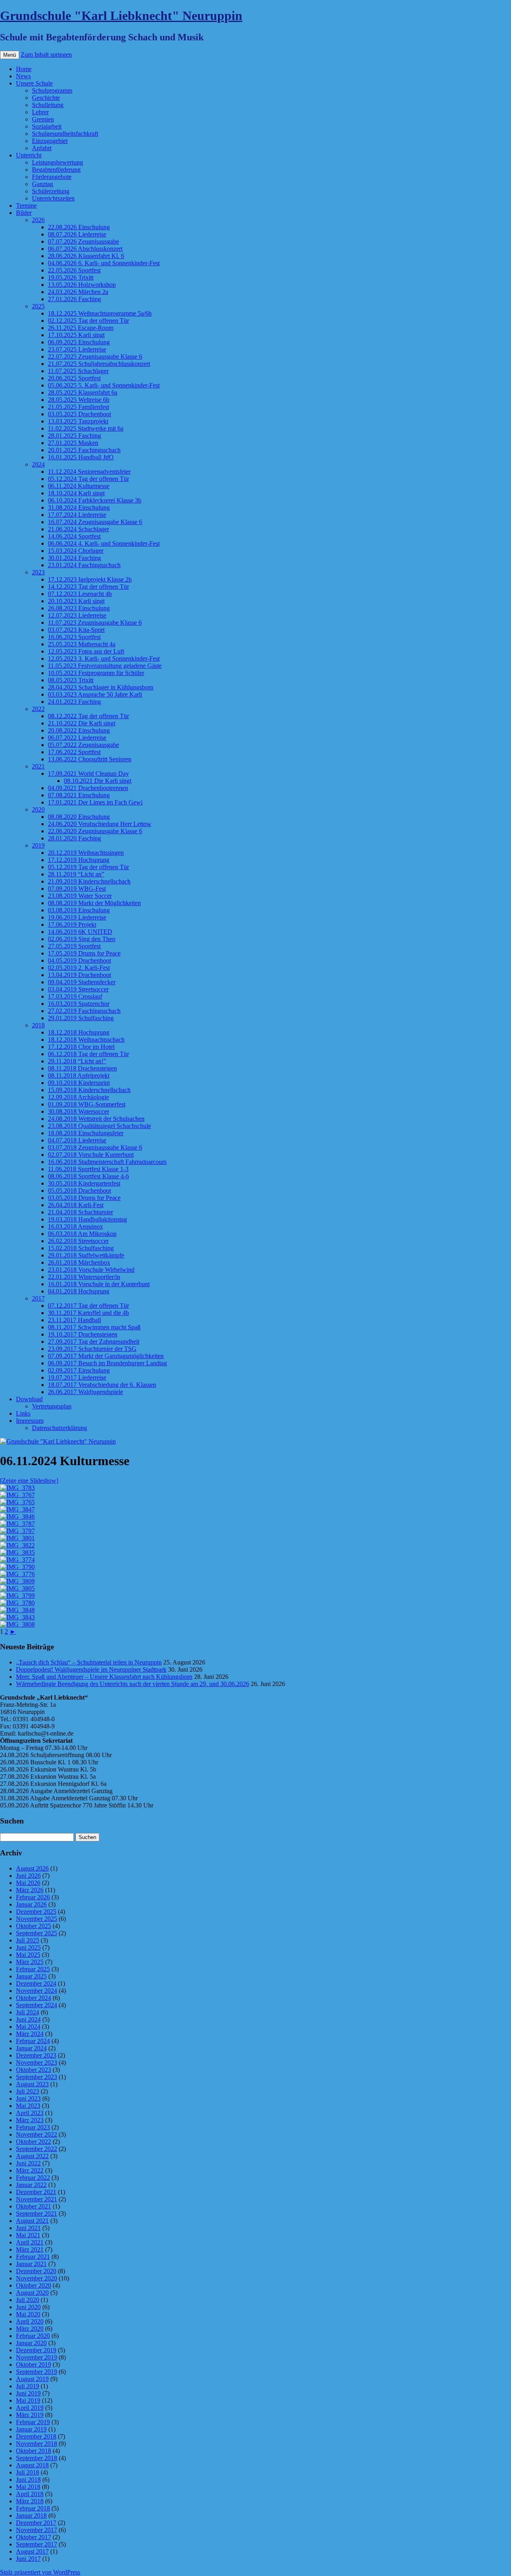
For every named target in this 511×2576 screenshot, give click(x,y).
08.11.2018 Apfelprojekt (79, 1075)
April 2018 (30, 2494)
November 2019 (37, 2357)
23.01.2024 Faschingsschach (84, 565)
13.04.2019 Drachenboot (79, 975)
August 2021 (32, 2221)
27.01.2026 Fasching (74, 299)
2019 (38, 845)
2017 (38, 1298)
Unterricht (29, 155)
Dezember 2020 (36, 2271)
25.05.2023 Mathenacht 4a (82, 644)
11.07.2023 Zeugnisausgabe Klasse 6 (95, 623)
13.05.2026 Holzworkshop (82, 285)
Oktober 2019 (34, 2364)
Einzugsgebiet (50, 141)
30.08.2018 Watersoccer (78, 1111)
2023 (38, 572)
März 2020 (30, 2329)
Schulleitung (48, 105)
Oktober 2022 (34, 2142)
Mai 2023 (28, 2106)
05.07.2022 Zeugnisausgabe (83, 745)
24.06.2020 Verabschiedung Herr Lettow (100, 824)
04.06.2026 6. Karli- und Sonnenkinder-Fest (104, 263)
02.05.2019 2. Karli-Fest (79, 968)
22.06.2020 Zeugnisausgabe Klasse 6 (95, 831)
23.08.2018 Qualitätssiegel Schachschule (99, 1126)
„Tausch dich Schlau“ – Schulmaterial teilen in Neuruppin (89, 1662)
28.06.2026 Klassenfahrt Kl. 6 (86, 256)
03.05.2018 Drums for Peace (84, 1198)
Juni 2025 (28, 1947)
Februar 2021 (33, 2257)
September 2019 (37, 2372)
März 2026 (30, 1890)
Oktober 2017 (34, 2537)
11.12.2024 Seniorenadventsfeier (89, 472)
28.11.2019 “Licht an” (76, 874)
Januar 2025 (31, 1976)
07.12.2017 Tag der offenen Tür (88, 1306)
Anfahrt (42, 148)
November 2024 (37, 1991)
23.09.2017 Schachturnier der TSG (92, 1349)
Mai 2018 (28, 2487)
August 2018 (32, 2465)
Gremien (43, 119)
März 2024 (30, 2034)
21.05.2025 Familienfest (78, 407)
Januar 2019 (31, 2429)
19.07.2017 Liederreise (77, 1377)
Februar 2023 (33, 2127)
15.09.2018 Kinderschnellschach (89, 1090)
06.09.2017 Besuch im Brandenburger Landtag (107, 1363)
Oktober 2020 (34, 2285)
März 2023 (30, 2120)
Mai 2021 (28, 2235)
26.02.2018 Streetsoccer (78, 1241)
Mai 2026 (28, 1883)
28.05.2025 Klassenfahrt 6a (83, 392)
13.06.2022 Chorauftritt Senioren (90, 759)
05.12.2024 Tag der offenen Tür (88, 479)
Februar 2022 (33, 2178)
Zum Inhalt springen (46, 55)
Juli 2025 (28, 1940)
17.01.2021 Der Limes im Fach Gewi (95, 802)
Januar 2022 (31, 2185)
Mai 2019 (28, 2400)
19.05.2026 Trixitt (71, 277)
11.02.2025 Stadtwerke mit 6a (86, 428)
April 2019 (30, 2408)
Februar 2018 (33, 2508)
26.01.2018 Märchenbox (79, 1262)
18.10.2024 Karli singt (76, 493)
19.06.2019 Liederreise (77, 917)
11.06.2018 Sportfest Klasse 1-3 (88, 1169)
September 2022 (37, 2149)
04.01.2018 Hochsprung (79, 1291)
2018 (38, 1025)
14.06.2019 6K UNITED (80, 932)
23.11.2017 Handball (74, 1320)
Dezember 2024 (36, 1983)
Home (24, 69)
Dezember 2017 (36, 2523)
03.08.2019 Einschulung (79, 910)
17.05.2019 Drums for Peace (84, 953)
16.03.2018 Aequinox (75, 1226)
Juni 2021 (28, 2228)
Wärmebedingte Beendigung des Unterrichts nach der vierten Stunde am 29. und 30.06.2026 (133, 1684)
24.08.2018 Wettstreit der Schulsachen (96, 1119)
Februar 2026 (33, 1897)
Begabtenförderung (56, 170)
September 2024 (37, 2005)
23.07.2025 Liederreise (77, 349)
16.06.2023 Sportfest (74, 637)
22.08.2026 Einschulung (79, 227)
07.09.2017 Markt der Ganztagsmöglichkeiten (106, 1356)
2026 (38, 220)
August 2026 (32, 1868)
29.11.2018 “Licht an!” (77, 1061)
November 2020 (37, 2278)
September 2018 (37, 2458)
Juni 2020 (28, 2307)
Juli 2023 (28, 2091)
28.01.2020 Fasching (74, 838)
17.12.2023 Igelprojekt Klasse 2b (90, 579)
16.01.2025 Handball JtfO (81, 457)
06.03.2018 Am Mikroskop (82, 1234)
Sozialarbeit (47, 126)
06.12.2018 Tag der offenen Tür (88, 1054)
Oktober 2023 (34, 2070)
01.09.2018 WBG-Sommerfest (87, 1104)
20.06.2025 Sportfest (74, 378)
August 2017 (32, 2551)
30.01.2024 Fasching (74, 558)
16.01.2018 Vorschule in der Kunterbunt (99, 1284)
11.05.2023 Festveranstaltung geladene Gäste (105, 666)
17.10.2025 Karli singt (76, 335)
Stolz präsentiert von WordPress (40, 2572)
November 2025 (37, 1919)
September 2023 (37, 2077)
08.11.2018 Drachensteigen (82, 1068)
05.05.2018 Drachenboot (79, 1191)
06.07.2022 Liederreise (77, 738)
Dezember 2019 (36, 2350)
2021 (38, 766)
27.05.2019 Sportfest (74, 946)
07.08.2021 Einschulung (79, 795)
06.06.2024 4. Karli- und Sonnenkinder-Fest (104, 543)
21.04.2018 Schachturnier (80, 1212)
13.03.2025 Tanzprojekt (78, 421)
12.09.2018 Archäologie (78, 1097)
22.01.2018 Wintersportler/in (84, 1277)
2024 (38, 464)
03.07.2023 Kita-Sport (76, 630)
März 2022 (30, 2170)
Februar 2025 (33, 1969)
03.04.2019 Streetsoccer (78, 989)
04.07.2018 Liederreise (77, 1140)
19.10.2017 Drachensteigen (83, 1334)
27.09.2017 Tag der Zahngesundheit (94, 1342)
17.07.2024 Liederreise (77, 515)
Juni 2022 (28, 2163)
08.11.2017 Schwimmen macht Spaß (94, 1327)
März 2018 (30, 2501)
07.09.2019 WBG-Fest (77, 889)
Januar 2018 (31, 2515)
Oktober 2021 (34, 2206)
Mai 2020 (28, 2314)
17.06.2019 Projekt (72, 925)
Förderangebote (52, 177)
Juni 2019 (28, 2393)
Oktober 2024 (34, 1998)
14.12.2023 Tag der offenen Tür (88, 587)
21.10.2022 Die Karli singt (82, 723)
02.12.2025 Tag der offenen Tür (88, 321)
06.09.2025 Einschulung (79, 342)
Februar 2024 (33, 2041)
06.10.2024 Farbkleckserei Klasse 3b (95, 500)
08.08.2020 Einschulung (79, 817)
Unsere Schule (34, 83)
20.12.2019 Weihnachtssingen (86, 853)
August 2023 (32, 2084)
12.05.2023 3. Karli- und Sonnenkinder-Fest (104, 658)
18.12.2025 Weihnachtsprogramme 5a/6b (100, 313)
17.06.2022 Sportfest (74, 752)
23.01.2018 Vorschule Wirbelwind (91, 1270)
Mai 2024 (28, 2027)
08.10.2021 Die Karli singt (98, 781)
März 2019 (30, 2415)
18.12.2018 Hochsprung (79, 1032)
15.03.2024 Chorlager (76, 551)
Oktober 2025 (34, 1926)
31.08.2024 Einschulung (79, 507)
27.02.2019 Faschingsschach (84, 1011)
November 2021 (37, 2199)
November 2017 (37, 2530)
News (23, 76)
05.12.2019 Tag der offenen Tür (88, 867)
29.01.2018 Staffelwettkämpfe (86, 1255)
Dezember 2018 (36, 2436)
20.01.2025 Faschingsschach (84, 450)
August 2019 (32, 2379)
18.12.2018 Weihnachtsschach (86, 1040)
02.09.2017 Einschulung (79, 1370)
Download (29, 1399)
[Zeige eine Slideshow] (29, 1481)
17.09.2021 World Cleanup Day (88, 774)
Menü (10, 55)
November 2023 (37, 2063)
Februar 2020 (33, 2336)
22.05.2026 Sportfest (74, 270)
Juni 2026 (28, 1876)
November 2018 (37, 2444)
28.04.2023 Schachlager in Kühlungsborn (101, 687)
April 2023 (30, 2113)
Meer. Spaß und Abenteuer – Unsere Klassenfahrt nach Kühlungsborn (104, 1677)
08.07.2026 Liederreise (77, 234)
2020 (38, 809)
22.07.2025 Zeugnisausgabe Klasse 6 (95, 357)
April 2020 (30, 2321)
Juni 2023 (28, 2098)
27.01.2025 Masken (73, 443)
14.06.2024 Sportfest (74, 536)
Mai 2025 (28, 1955)
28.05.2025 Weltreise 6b (79, 400)
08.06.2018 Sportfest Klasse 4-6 (88, 1176)
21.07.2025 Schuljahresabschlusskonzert (99, 364)
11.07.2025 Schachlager (78, 371)
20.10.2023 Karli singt (76, 601)
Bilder (24, 213)
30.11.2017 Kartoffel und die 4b (88, 1313)
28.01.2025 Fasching (74, 436)
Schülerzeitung (51, 191)
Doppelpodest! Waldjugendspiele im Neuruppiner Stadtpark (91, 1669)
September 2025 (37, 1933)
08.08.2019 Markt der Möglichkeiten (94, 903)
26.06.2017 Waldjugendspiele (85, 1392)
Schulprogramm (52, 90)
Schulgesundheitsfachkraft (65, 134)
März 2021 (30, 2249)
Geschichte (46, 98)
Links (23, 1413)
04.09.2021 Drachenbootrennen (88, 788)
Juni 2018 (28, 2480)
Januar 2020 (31, 2343)
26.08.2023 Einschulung (79, 608)
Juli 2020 (28, 2300)
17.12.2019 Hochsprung (79, 860)
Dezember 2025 (36, 1912)
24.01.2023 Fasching (74, 702)
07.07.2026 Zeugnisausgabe (83, 241)
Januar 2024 (31, 2048)
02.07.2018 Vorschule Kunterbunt (91, 1155)
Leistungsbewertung (57, 162)
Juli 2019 (28, 2386)
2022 (38, 709)
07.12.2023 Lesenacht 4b (80, 594)
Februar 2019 (33, 2422)
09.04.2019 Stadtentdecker (82, 982)
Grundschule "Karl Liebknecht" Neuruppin (121, 16)
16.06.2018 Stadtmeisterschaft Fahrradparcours (107, 1162)
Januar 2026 (31, 1904)
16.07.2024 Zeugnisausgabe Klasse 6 (95, 522)
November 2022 (37, 2134)
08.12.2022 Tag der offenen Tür (88, 716)
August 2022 (32, 2156)
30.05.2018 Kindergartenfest (84, 1183)
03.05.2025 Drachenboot (79, 414)
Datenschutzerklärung (59, 1428)
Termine (26, 206)
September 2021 (37, 2214)
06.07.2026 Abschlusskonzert (85, 249)
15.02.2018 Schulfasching (81, 1248)
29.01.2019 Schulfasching (81, 1018)
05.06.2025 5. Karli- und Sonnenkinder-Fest (104, 385)
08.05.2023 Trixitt (71, 680)
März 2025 (30, 1962)
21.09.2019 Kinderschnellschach (89, 881)
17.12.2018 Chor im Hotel (81, 1047)
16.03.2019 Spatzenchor (79, 1004)
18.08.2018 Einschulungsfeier (86, 1133)
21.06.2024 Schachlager (78, 529)
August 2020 (32, 2293)
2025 (38, 306)
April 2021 (30, 2242)
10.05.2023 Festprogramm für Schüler (96, 673)
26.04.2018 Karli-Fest (76, 1205)
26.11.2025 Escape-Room (81, 328)
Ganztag (43, 184)
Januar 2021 (31, 2264)
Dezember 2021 (36, 2192)
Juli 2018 (28, 2472)
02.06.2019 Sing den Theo (82, 939)
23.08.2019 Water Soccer (80, 896)
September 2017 (37, 2544)
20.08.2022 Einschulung (79, 730)
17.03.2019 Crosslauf (75, 996)
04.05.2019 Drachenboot (79, 960)
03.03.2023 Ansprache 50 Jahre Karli (95, 694)
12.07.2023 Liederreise (77, 615)
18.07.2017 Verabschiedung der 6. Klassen (102, 1385)
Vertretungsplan (52, 1406)
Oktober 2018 (34, 2451)
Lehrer (40, 112)
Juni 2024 (28, 2019)
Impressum (30, 1421)
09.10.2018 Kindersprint (79, 1083)
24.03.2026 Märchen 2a (78, 292)
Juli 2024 (28, 2012)
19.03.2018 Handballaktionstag (87, 1219)
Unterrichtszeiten (53, 198)
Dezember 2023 (36, 2055)
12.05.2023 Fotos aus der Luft (86, 651)
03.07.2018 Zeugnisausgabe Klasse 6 (95, 1147)
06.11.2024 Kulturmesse (79, 486)
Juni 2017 (28, 2559)
